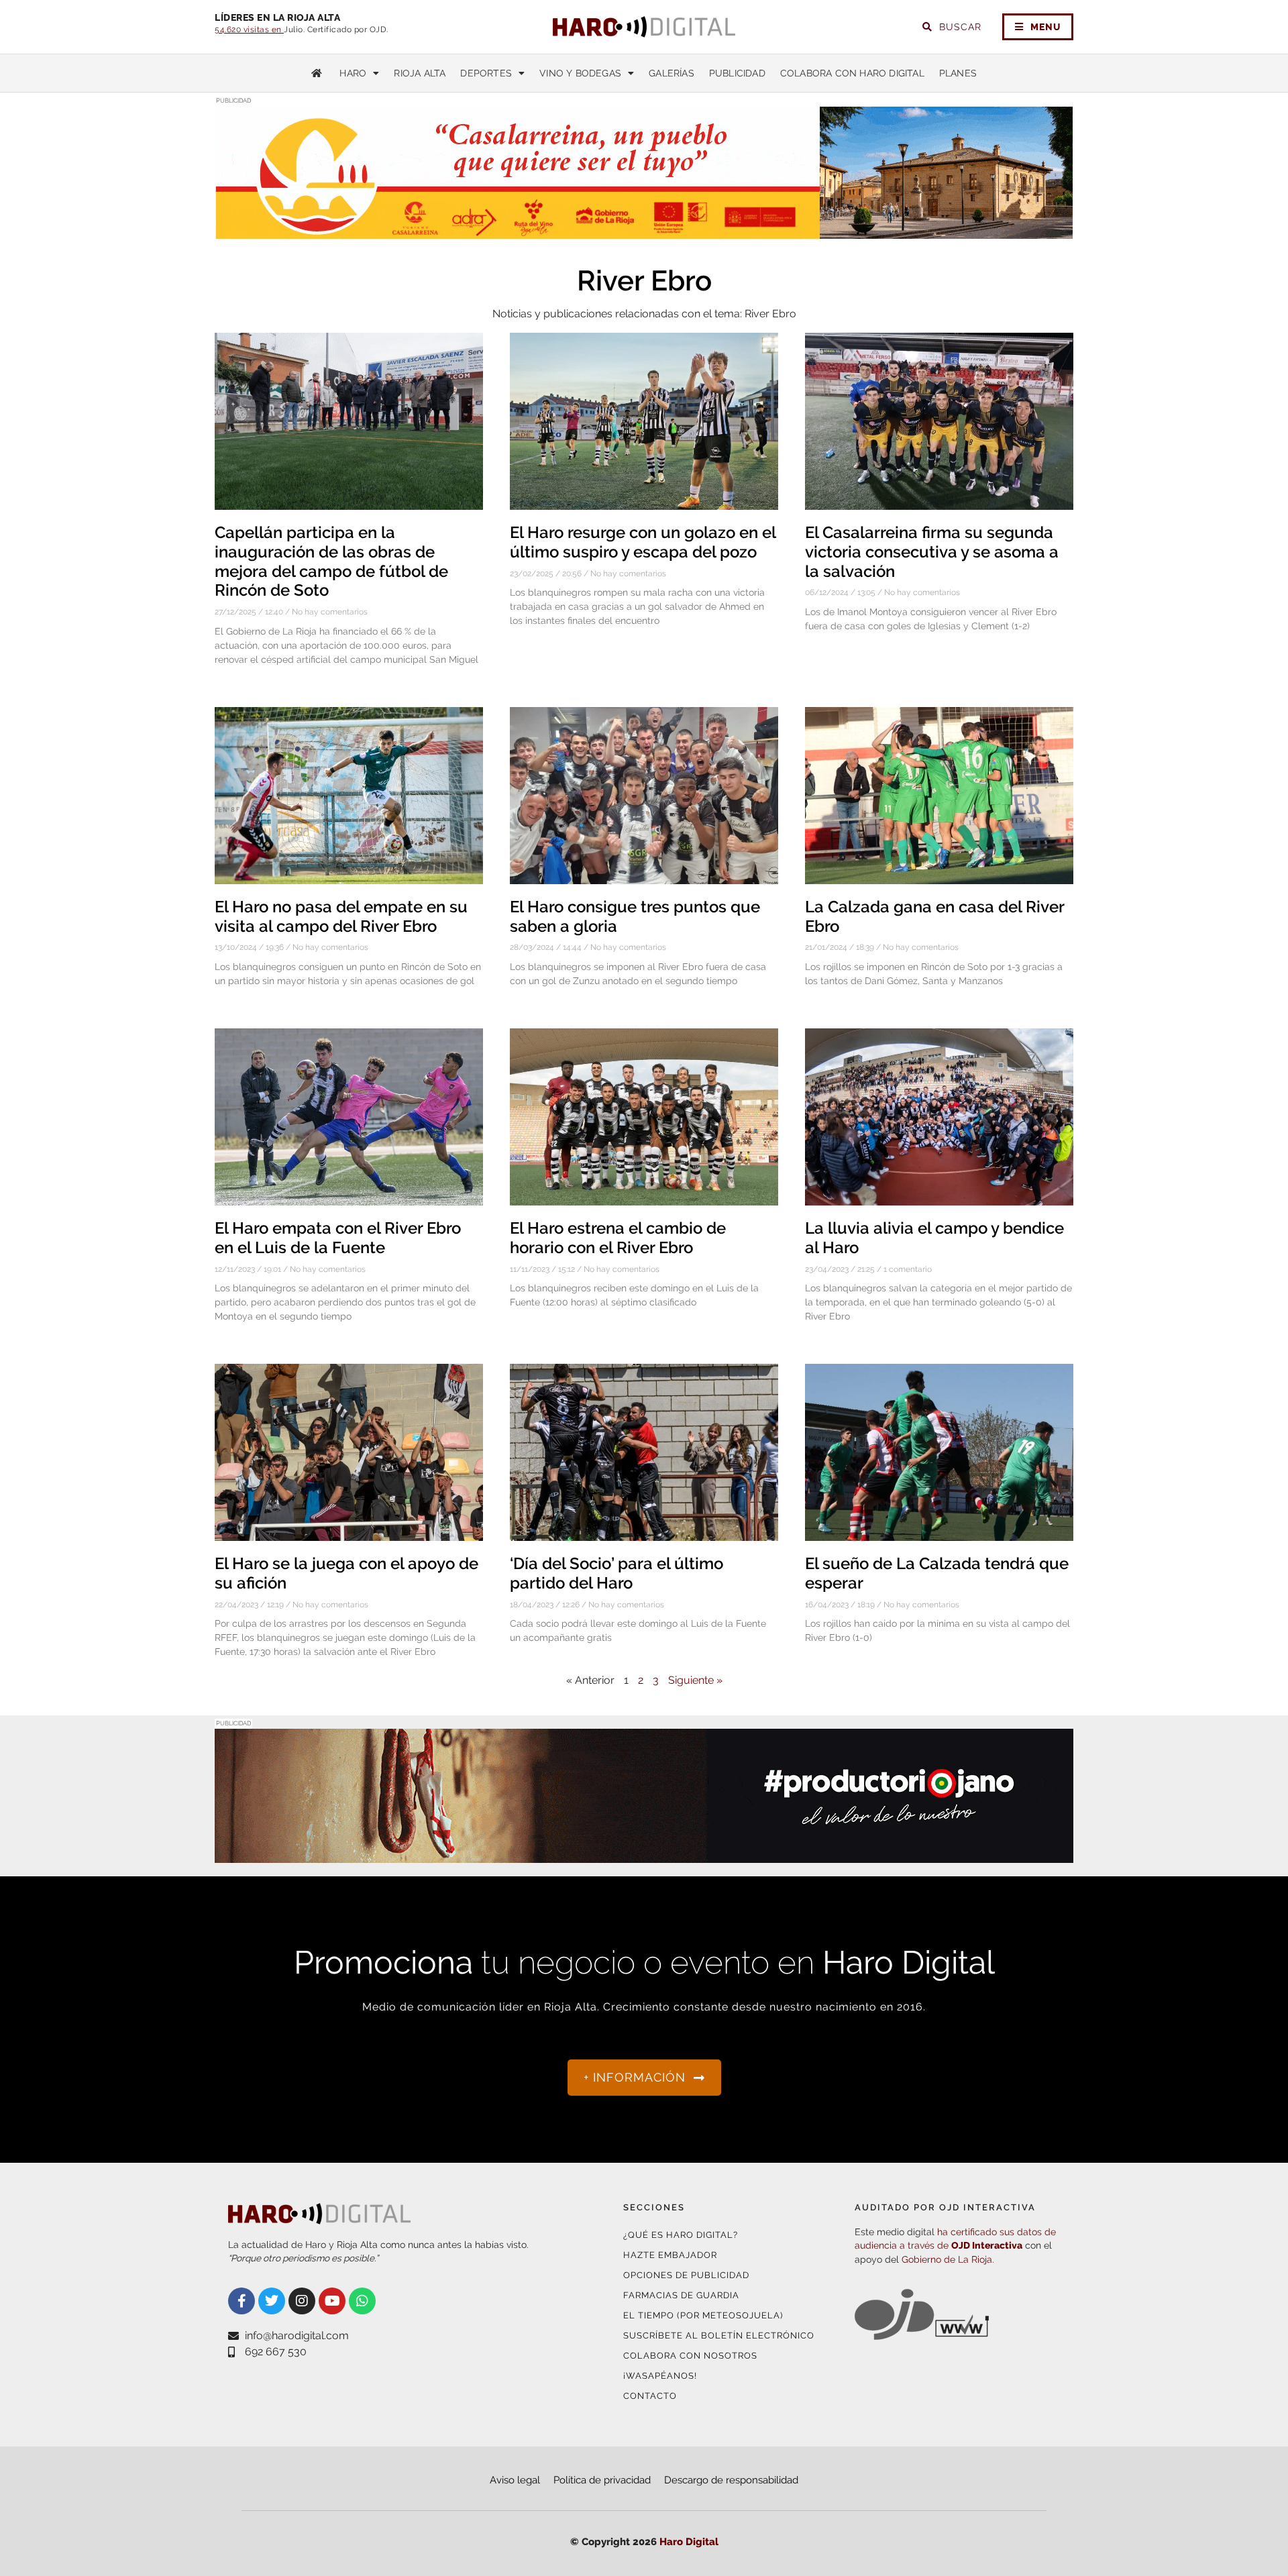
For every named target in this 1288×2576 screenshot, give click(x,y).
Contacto (650, 2396)
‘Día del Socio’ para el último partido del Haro (616, 1573)
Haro (353, 73)
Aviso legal (515, 2480)
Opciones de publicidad (686, 2275)
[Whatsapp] (362, 2301)
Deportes (486, 73)
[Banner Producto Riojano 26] (644, 1855)
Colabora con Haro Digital (852, 73)
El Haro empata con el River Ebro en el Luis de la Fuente (338, 1238)
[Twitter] (272, 2301)
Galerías (672, 73)
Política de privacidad (602, 2480)
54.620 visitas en (249, 30)
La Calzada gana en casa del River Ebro (934, 916)
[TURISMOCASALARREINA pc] (644, 232)
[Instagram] (302, 2301)
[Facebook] (241, 2301)
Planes (958, 73)
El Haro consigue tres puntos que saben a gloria (635, 916)
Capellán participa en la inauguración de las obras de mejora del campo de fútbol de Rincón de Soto (331, 561)
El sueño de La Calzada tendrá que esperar (937, 1573)
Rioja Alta (420, 73)
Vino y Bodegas (580, 73)
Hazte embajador (670, 2255)
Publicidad (737, 73)
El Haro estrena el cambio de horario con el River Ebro (618, 1238)
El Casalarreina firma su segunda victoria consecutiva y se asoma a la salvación (932, 552)
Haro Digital (689, 2542)
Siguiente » (695, 1680)
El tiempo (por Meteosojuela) (703, 2315)
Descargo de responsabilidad (731, 2480)
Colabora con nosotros (690, 2356)
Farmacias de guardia (681, 2295)
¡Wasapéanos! (660, 2376)
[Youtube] (332, 2301)
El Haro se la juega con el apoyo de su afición (346, 1573)
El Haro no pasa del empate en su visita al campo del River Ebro (341, 916)
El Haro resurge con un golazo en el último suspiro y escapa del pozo (643, 542)
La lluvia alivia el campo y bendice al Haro (934, 1238)
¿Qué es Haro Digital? (681, 2235)
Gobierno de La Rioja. (948, 2259)
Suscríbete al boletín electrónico (719, 2336)
